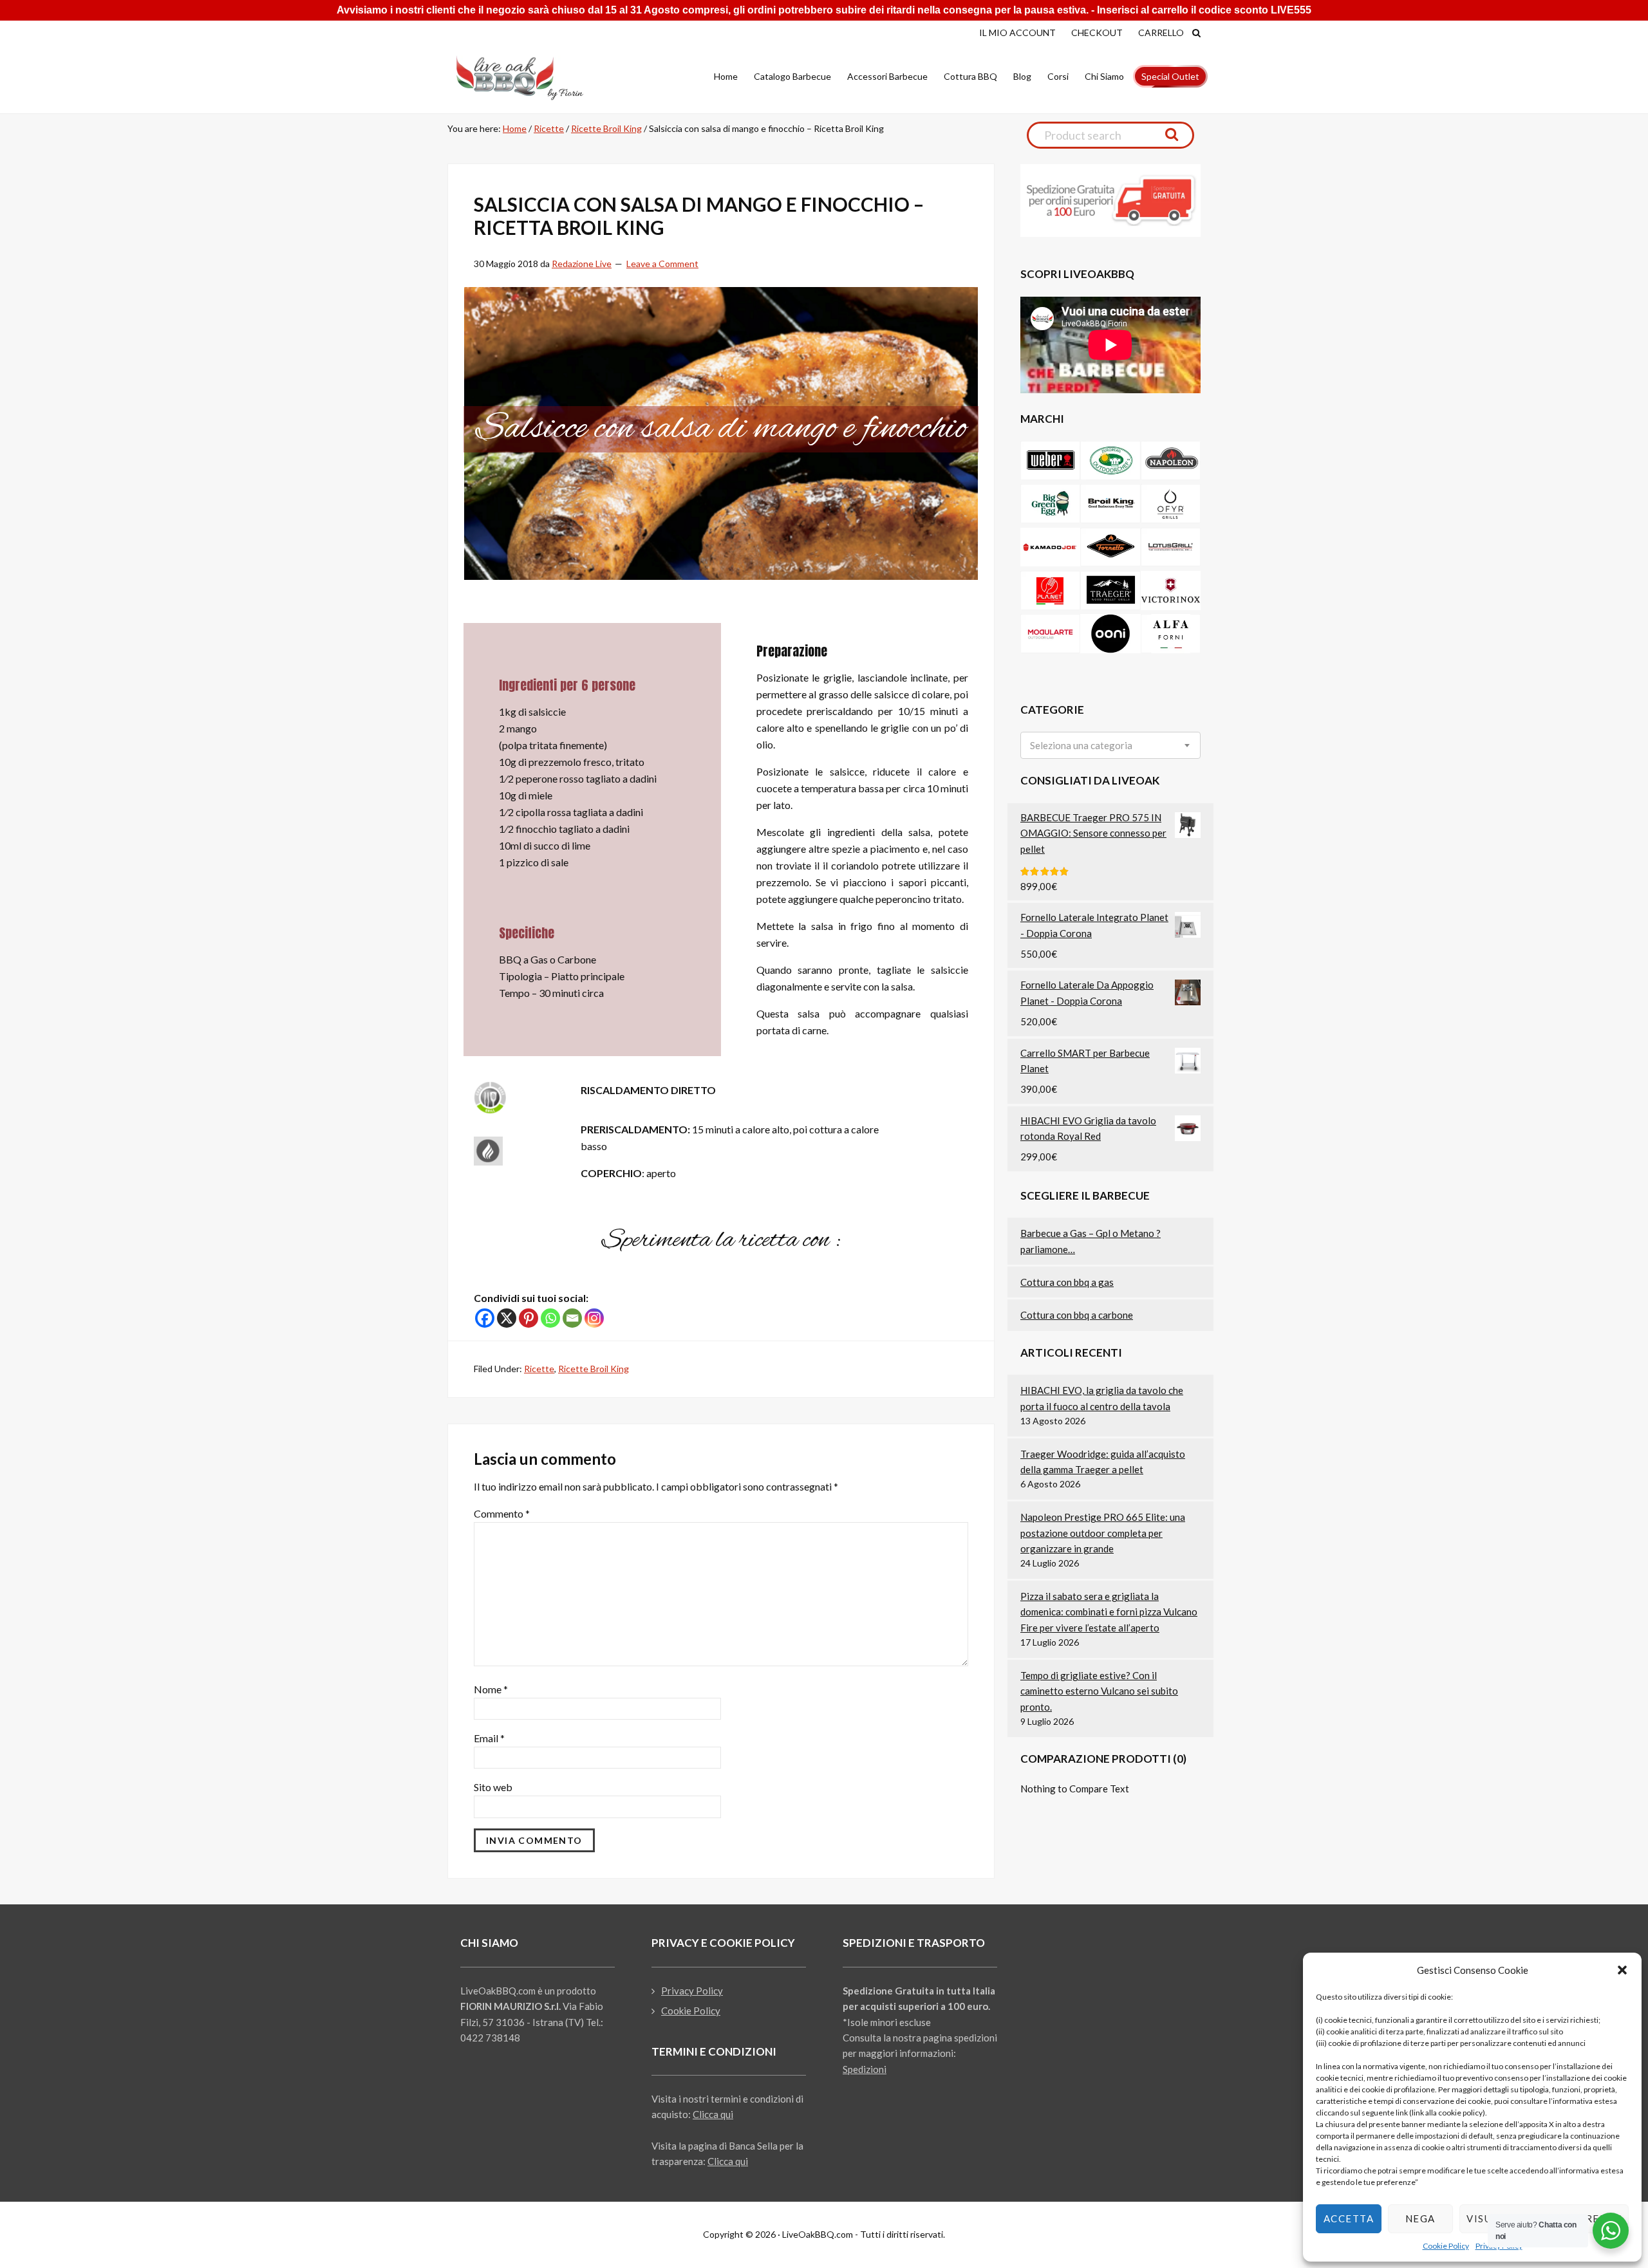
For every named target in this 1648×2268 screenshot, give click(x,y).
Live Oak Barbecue (531, 78)
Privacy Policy (692, 1991)
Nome (491, 1689)
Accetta (1349, 2218)
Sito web (493, 1787)
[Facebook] (485, 1318)
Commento (502, 1513)
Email (489, 1738)
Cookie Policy (1446, 2246)
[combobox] (1110, 745)
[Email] (572, 1318)
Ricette (539, 1369)
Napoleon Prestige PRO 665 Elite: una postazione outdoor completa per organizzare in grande (1103, 1533)
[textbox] (1081, 746)
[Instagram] (594, 1318)
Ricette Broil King (594, 1369)
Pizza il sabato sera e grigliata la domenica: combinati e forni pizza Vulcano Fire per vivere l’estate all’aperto (1109, 1612)
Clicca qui (713, 2114)
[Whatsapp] (550, 1318)
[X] (507, 1318)
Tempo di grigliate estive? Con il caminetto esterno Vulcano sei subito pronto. (1099, 1691)
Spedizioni (865, 2069)
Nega (1420, 2218)
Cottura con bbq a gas (1067, 1282)
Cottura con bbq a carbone (1077, 1315)
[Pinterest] (529, 1318)
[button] (1622, 1970)
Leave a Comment (662, 264)
